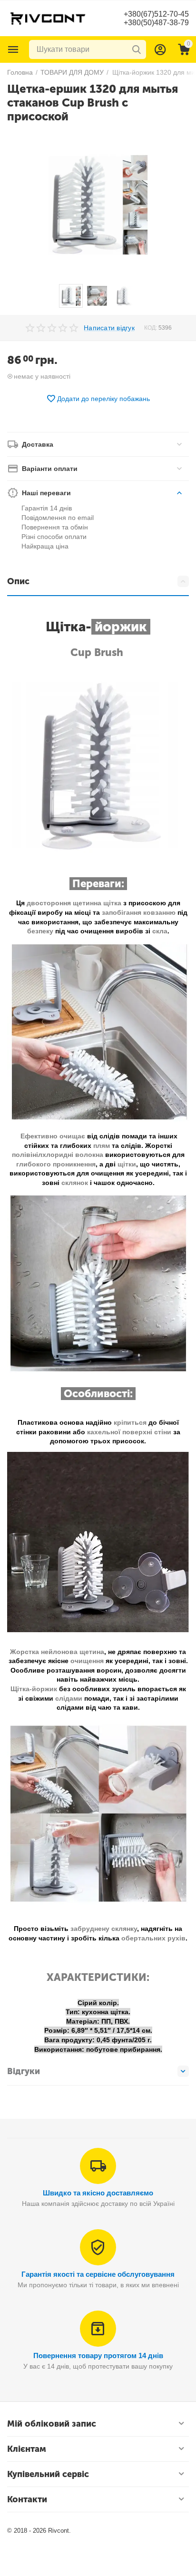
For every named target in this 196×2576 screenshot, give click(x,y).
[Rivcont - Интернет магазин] (48, 18)
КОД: (151, 328)
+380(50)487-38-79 (156, 23)
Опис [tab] (18, 581)
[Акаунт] (160, 49)
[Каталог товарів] (13, 49)
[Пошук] (137, 49)
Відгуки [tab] (24, 2071)
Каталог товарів (13, 49)
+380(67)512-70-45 (156, 14)
